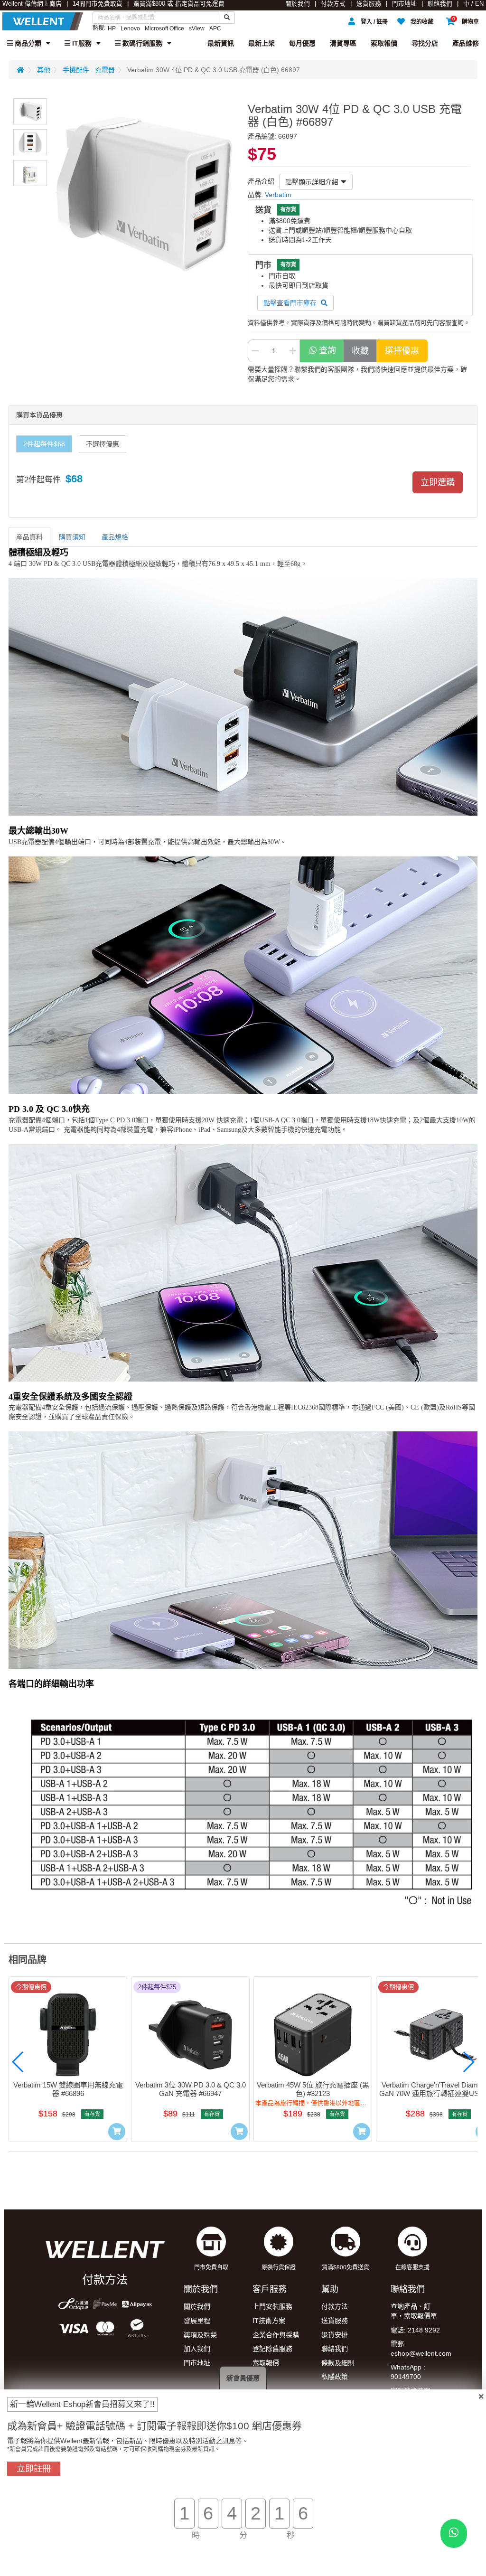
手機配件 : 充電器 (89, 70)
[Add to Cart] (117, 2132)
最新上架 (262, 43)
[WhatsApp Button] (454, 2534)
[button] (18, 2062)
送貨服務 (369, 4)
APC (215, 28)
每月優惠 (302, 43)
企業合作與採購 (276, 2335)
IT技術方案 (269, 2321)
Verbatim (278, 195)
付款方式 (333, 4)
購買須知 (72, 537)
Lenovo (130, 28)
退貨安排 (335, 2335)
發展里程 (197, 2321)
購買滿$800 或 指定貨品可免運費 (179, 4)
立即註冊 (34, 2469)
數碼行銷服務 (141, 43)
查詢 (327, 350)
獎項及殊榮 (200, 2335)
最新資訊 (221, 43)
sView (197, 28)
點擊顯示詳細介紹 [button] (312, 182)
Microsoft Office (164, 28)
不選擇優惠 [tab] (103, 444)
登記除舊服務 (272, 2349)
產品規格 (115, 537)
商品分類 (27, 43)
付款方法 (335, 2306)
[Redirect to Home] (20, 70)
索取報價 (384, 43)
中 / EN (473, 4)
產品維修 (466, 43)
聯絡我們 (440, 4)
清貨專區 (343, 43)
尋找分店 (425, 43)
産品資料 (29, 537)
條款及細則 (338, 2363)
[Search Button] (227, 18)
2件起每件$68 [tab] (44, 444)
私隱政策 (335, 2377)
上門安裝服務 (272, 2306)
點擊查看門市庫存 (291, 303)
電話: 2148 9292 (415, 2330)
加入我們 (197, 2349)
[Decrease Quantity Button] (255, 351)
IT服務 (81, 43)
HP (112, 28)
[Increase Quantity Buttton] (293, 351)
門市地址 (404, 4)
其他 (44, 70)
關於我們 (298, 4)
